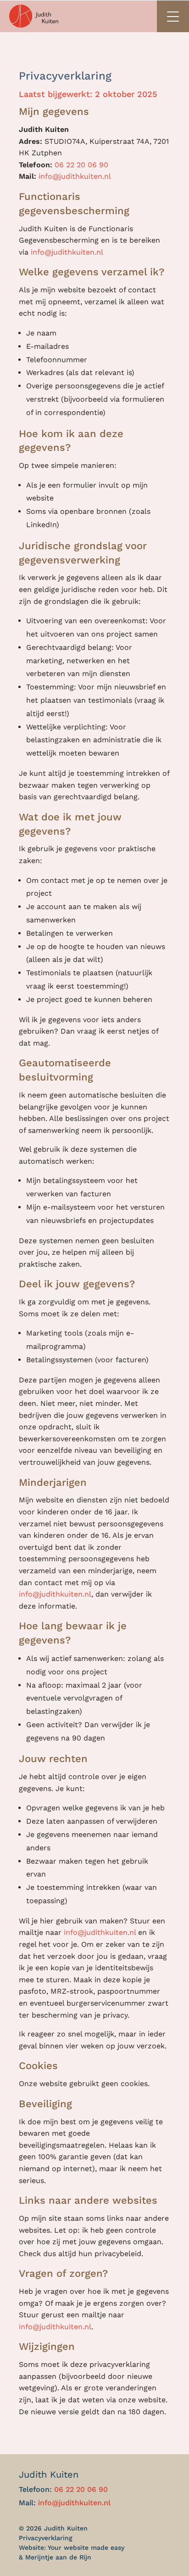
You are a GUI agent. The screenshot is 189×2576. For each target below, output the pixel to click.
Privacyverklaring (46, 2538)
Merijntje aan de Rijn (58, 2557)
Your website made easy (86, 2548)
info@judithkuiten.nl (75, 176)
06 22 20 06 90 (81, 165)
